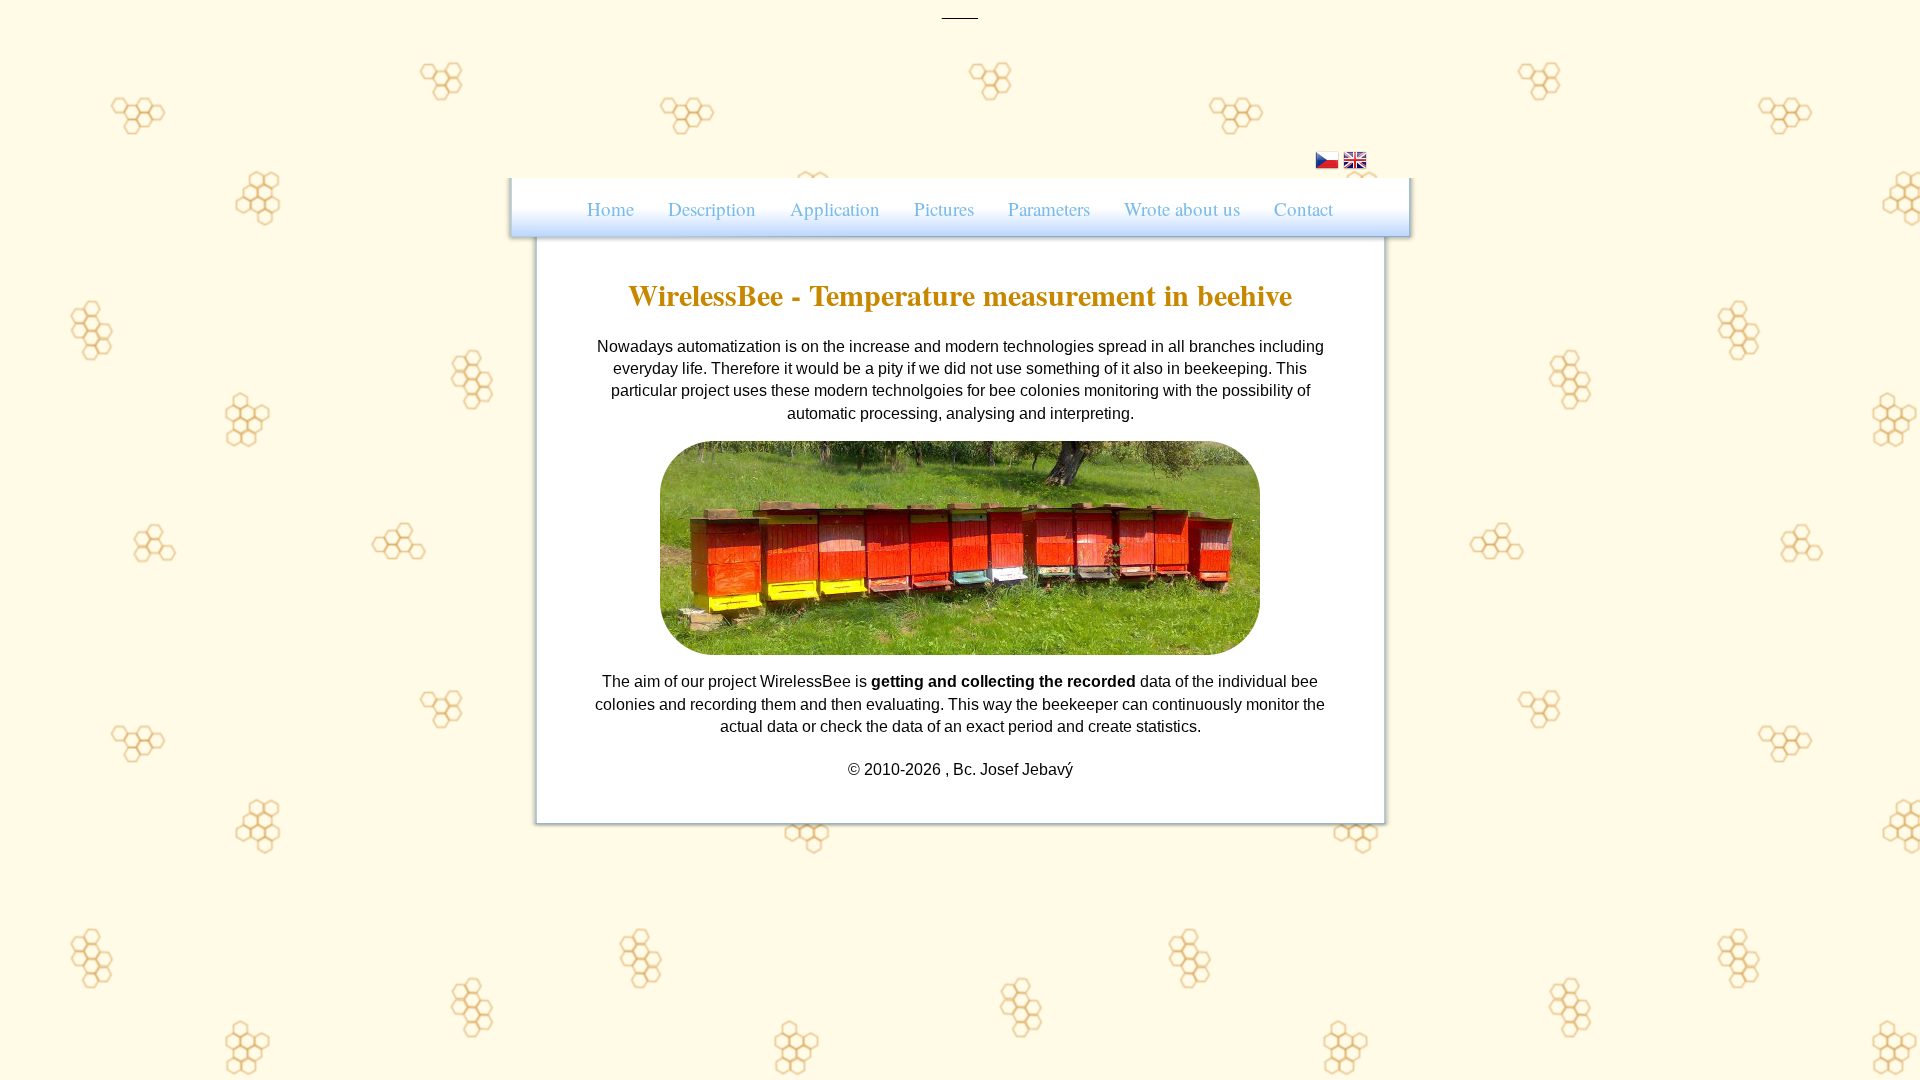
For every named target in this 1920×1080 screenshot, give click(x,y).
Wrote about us (1182, 208)
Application (835, 208)
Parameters (1049, 208)
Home (610, 208)
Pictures (944, 208)
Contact (1303, 208)
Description (712, 208)
